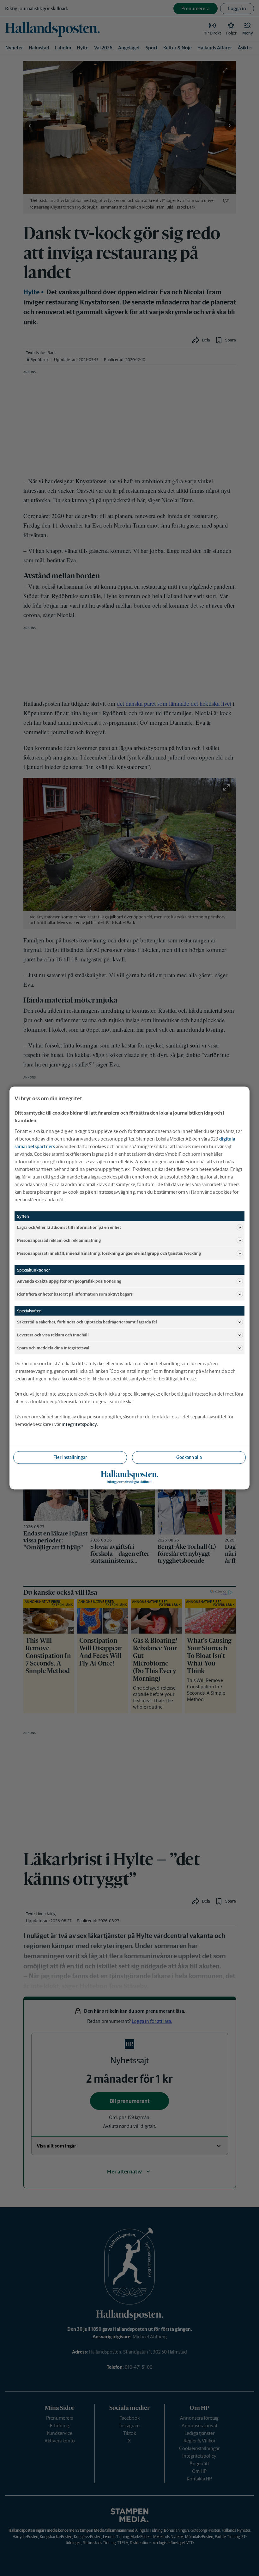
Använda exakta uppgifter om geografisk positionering (69, 1281)
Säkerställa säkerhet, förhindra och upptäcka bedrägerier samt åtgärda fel (87, 1322)
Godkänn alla (189, 1457)
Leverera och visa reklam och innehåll (53, 1335)
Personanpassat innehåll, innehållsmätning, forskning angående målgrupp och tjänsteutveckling (109, 1253)
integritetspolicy (79, 1424)
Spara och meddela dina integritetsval (53, 1348)
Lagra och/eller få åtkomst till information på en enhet (69, 1227)
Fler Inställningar (70, 1457)
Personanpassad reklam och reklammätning (59, 1240)
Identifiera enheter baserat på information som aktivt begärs (75, 1294)
